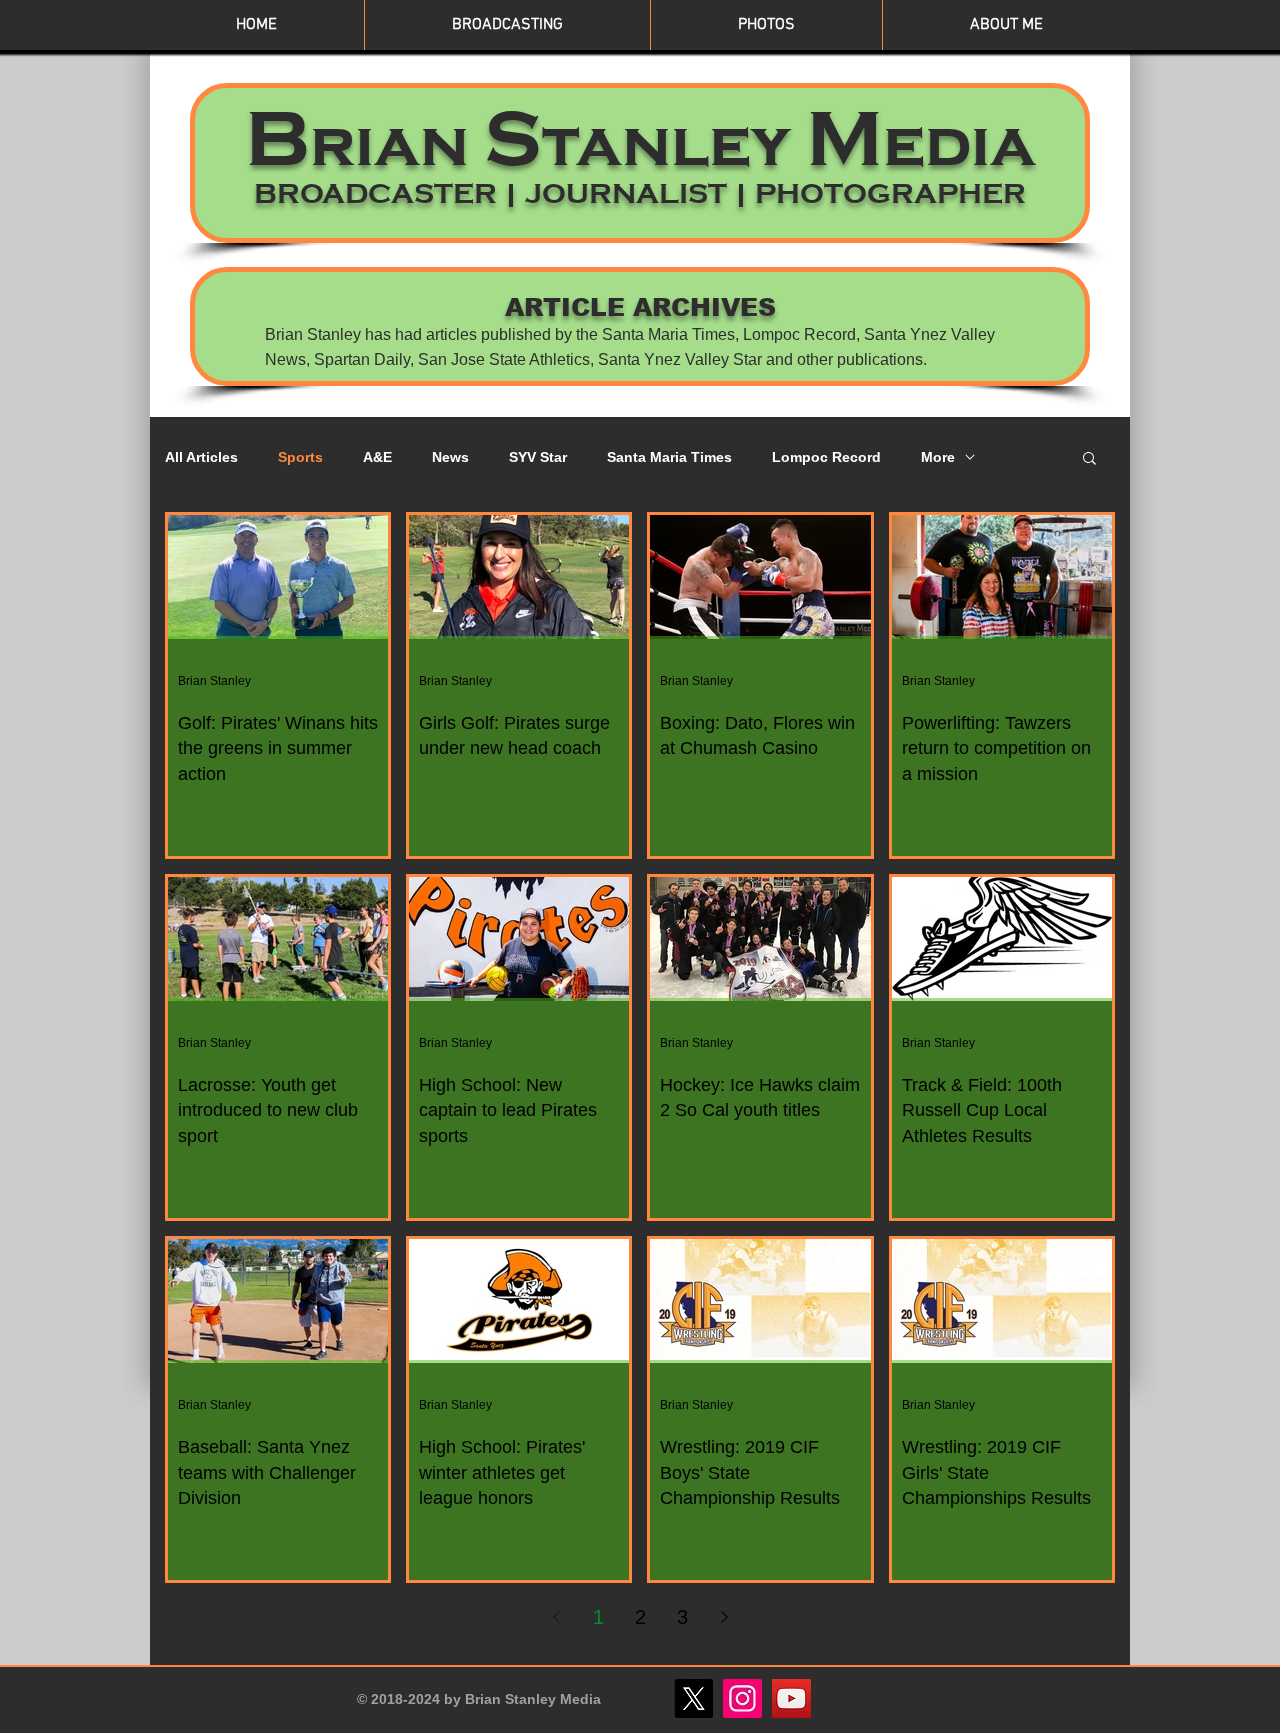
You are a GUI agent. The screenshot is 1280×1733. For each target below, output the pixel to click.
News (450, 457)
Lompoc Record (826, 457)
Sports (300, 457)
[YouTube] (791, 1698)
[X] (693, 1698)
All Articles (201, 457)
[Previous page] (556, 1617)
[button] (1089, 459)
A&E (377, 457)
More (938, 457)
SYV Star (538, 457)
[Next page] (724, 1617)
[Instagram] (742, 1698)
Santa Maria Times (669, 457)
